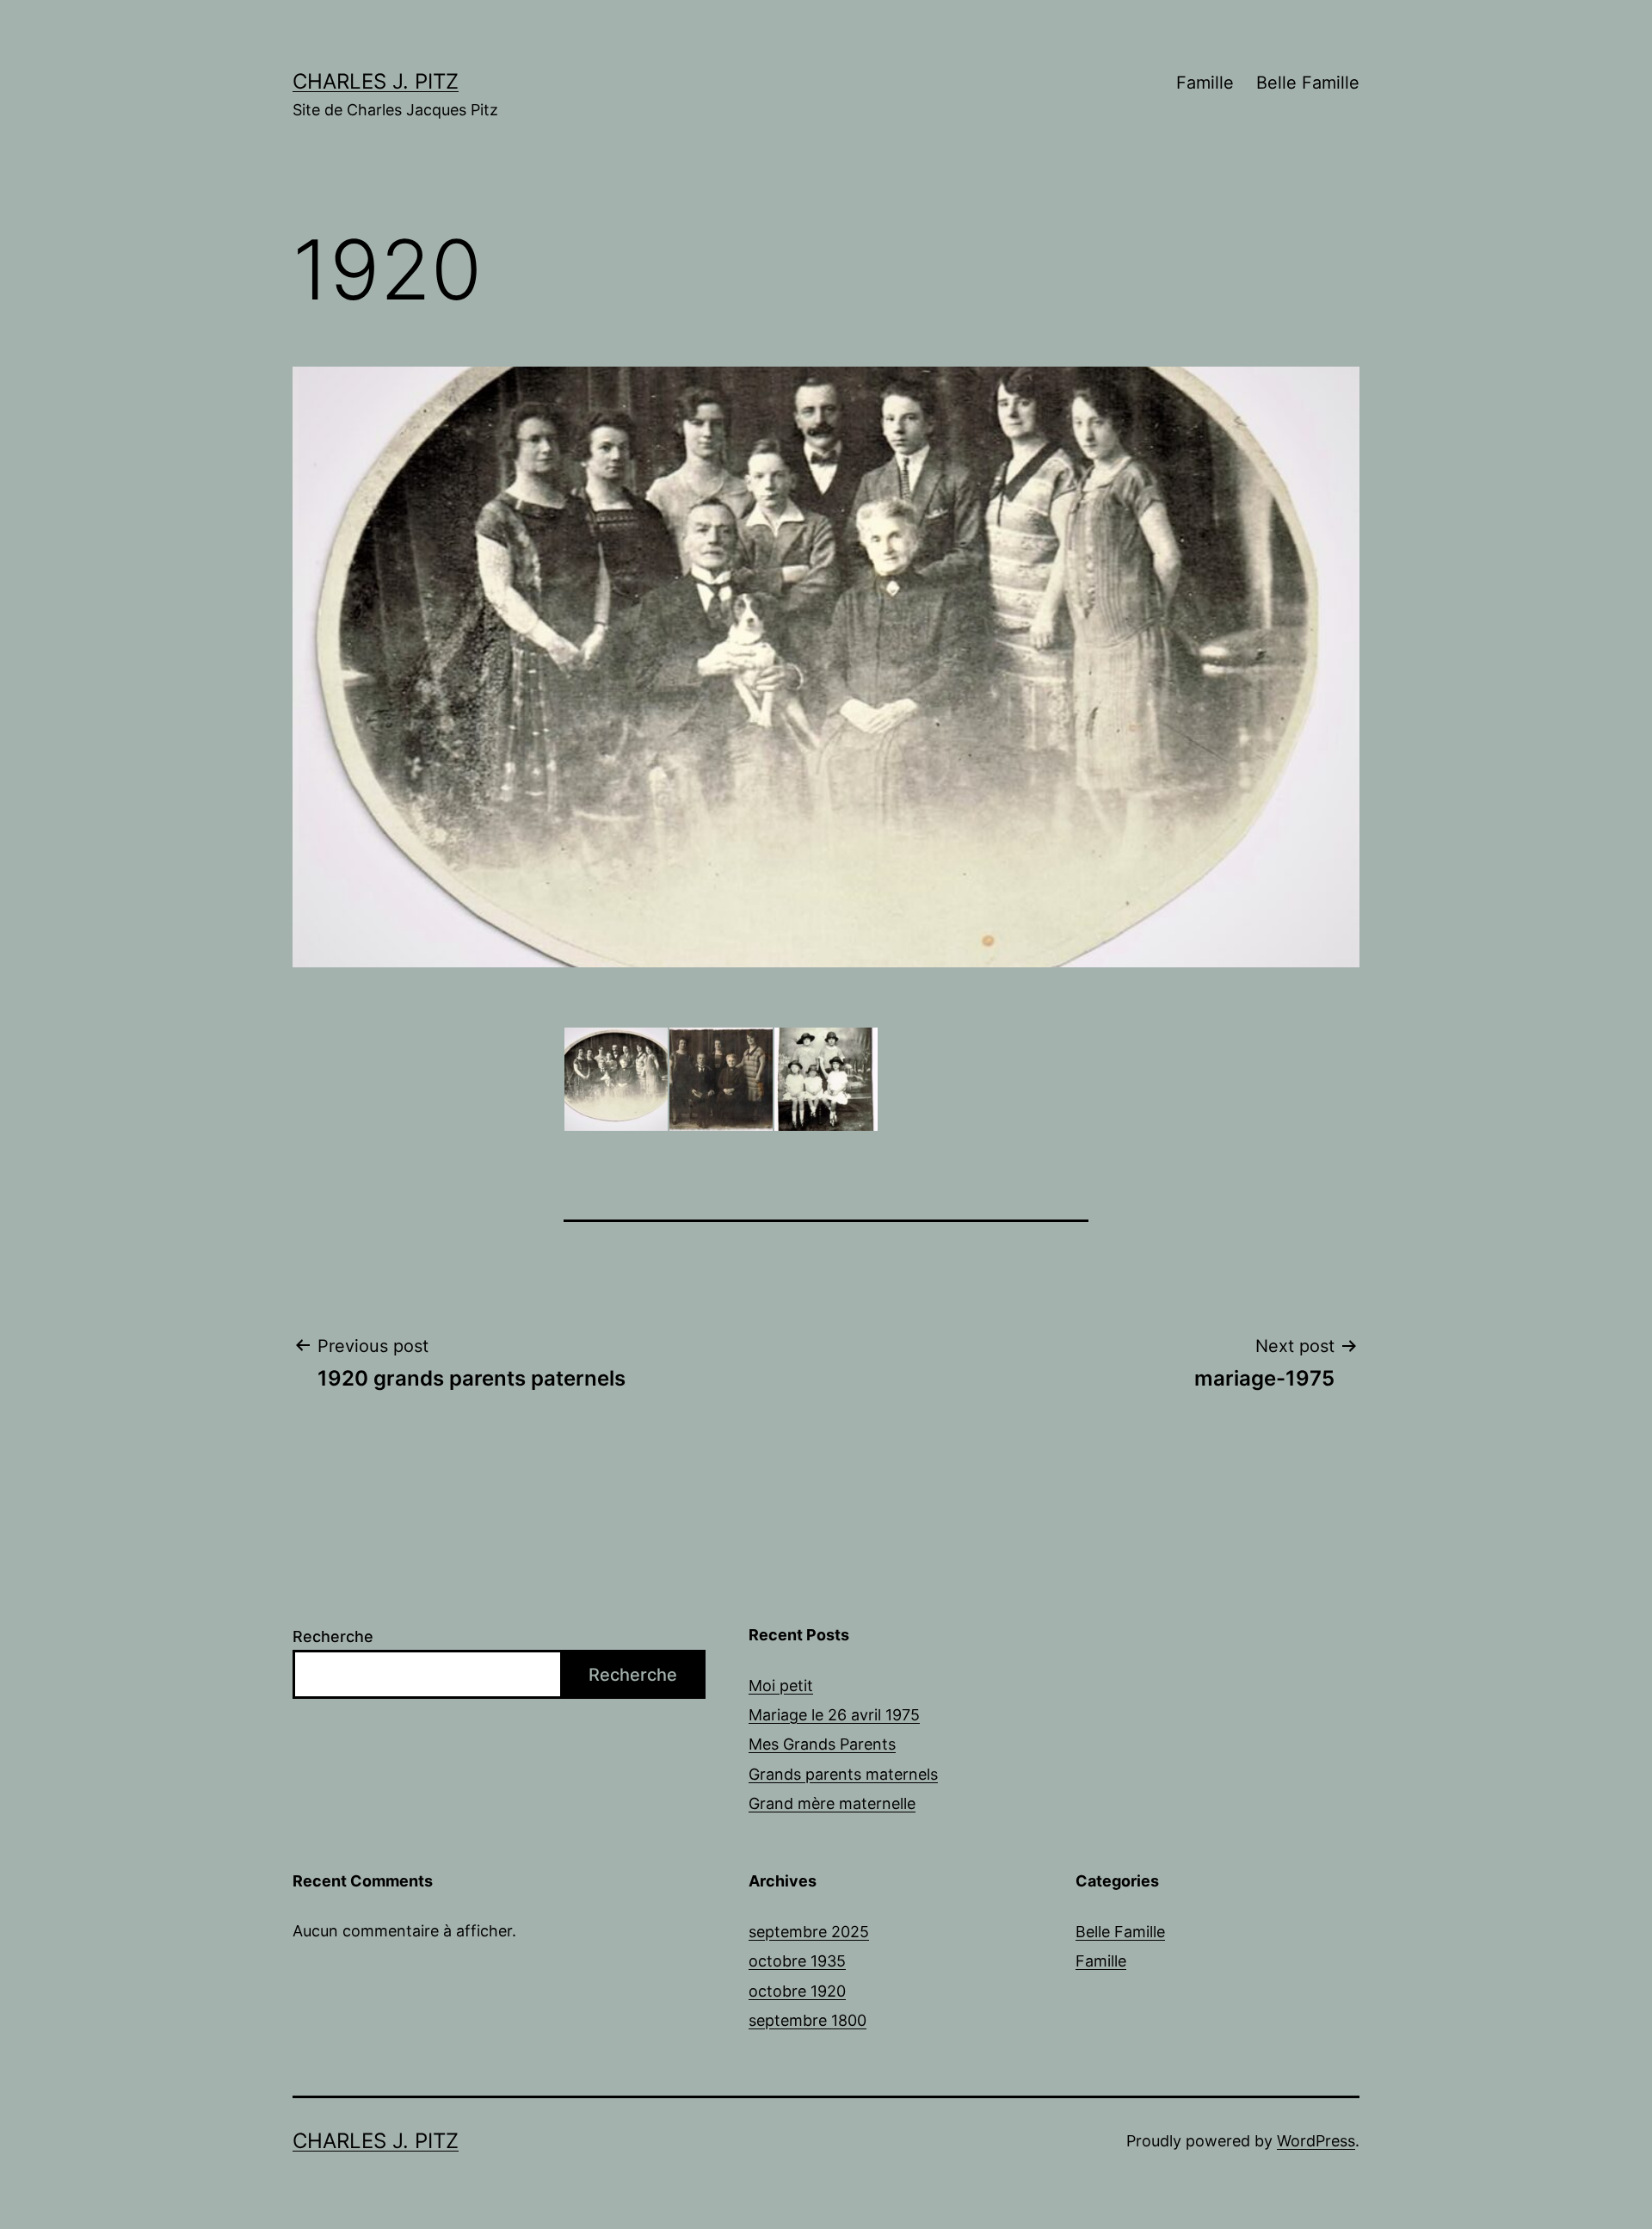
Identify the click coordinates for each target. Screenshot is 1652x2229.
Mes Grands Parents (822, 1744)
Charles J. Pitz (376, 81)
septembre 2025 (809, 1932)
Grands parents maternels (843, 1774)
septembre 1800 (808, 2020)
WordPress (1316, 2141)
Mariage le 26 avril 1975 (834, 1715)
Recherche (333, 1636)
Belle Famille (1308, 83)
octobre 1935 (797, 1961)
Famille (1205, 83)
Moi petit (781, 1686)
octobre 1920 (797, 1991)
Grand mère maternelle (832, 1803)
